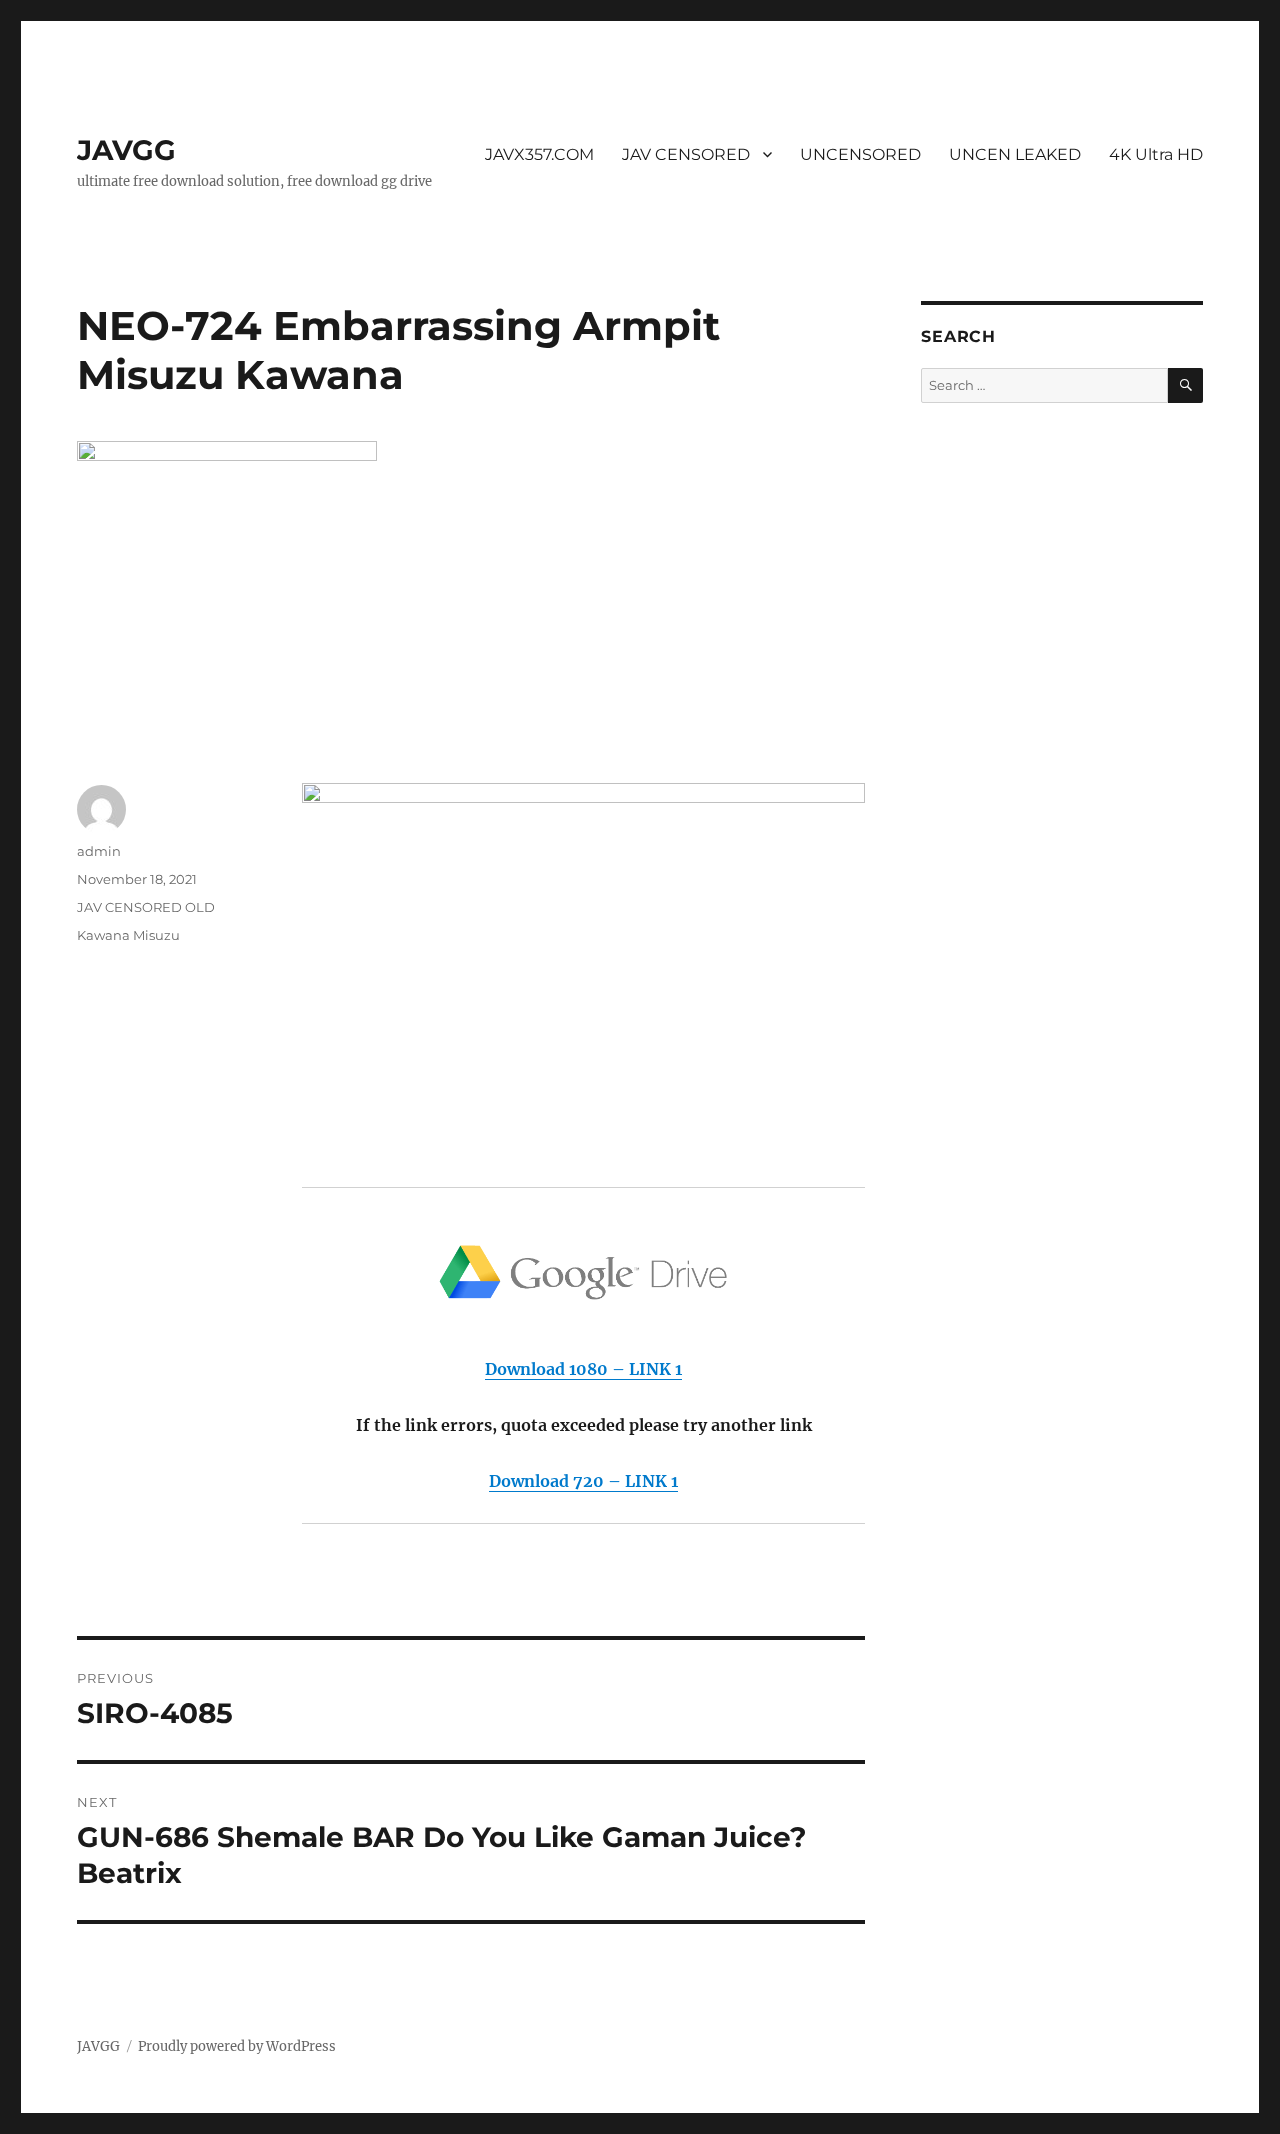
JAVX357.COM (539, 154)
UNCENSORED (860, 154)
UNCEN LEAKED (1015, 154)
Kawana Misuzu (128, 935)
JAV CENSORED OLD (146, 907)
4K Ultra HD (1156, 154)
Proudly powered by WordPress (237, 2046)
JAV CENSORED (686, 154)
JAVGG (126, 150)
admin (99, 851)
